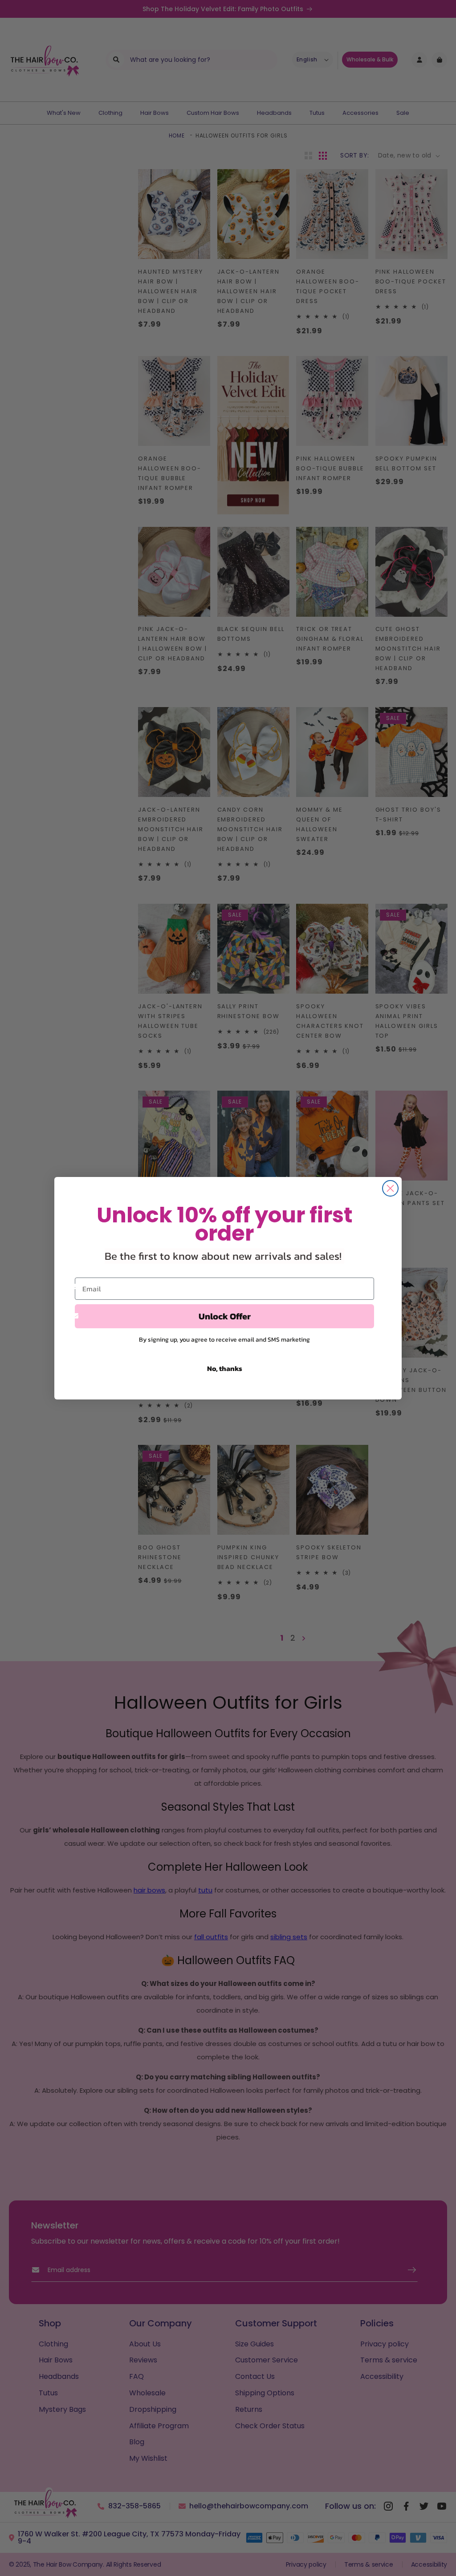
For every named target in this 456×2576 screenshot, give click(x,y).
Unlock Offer (225, 1316)
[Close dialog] (390, 1188)
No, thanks (225, 1368)
